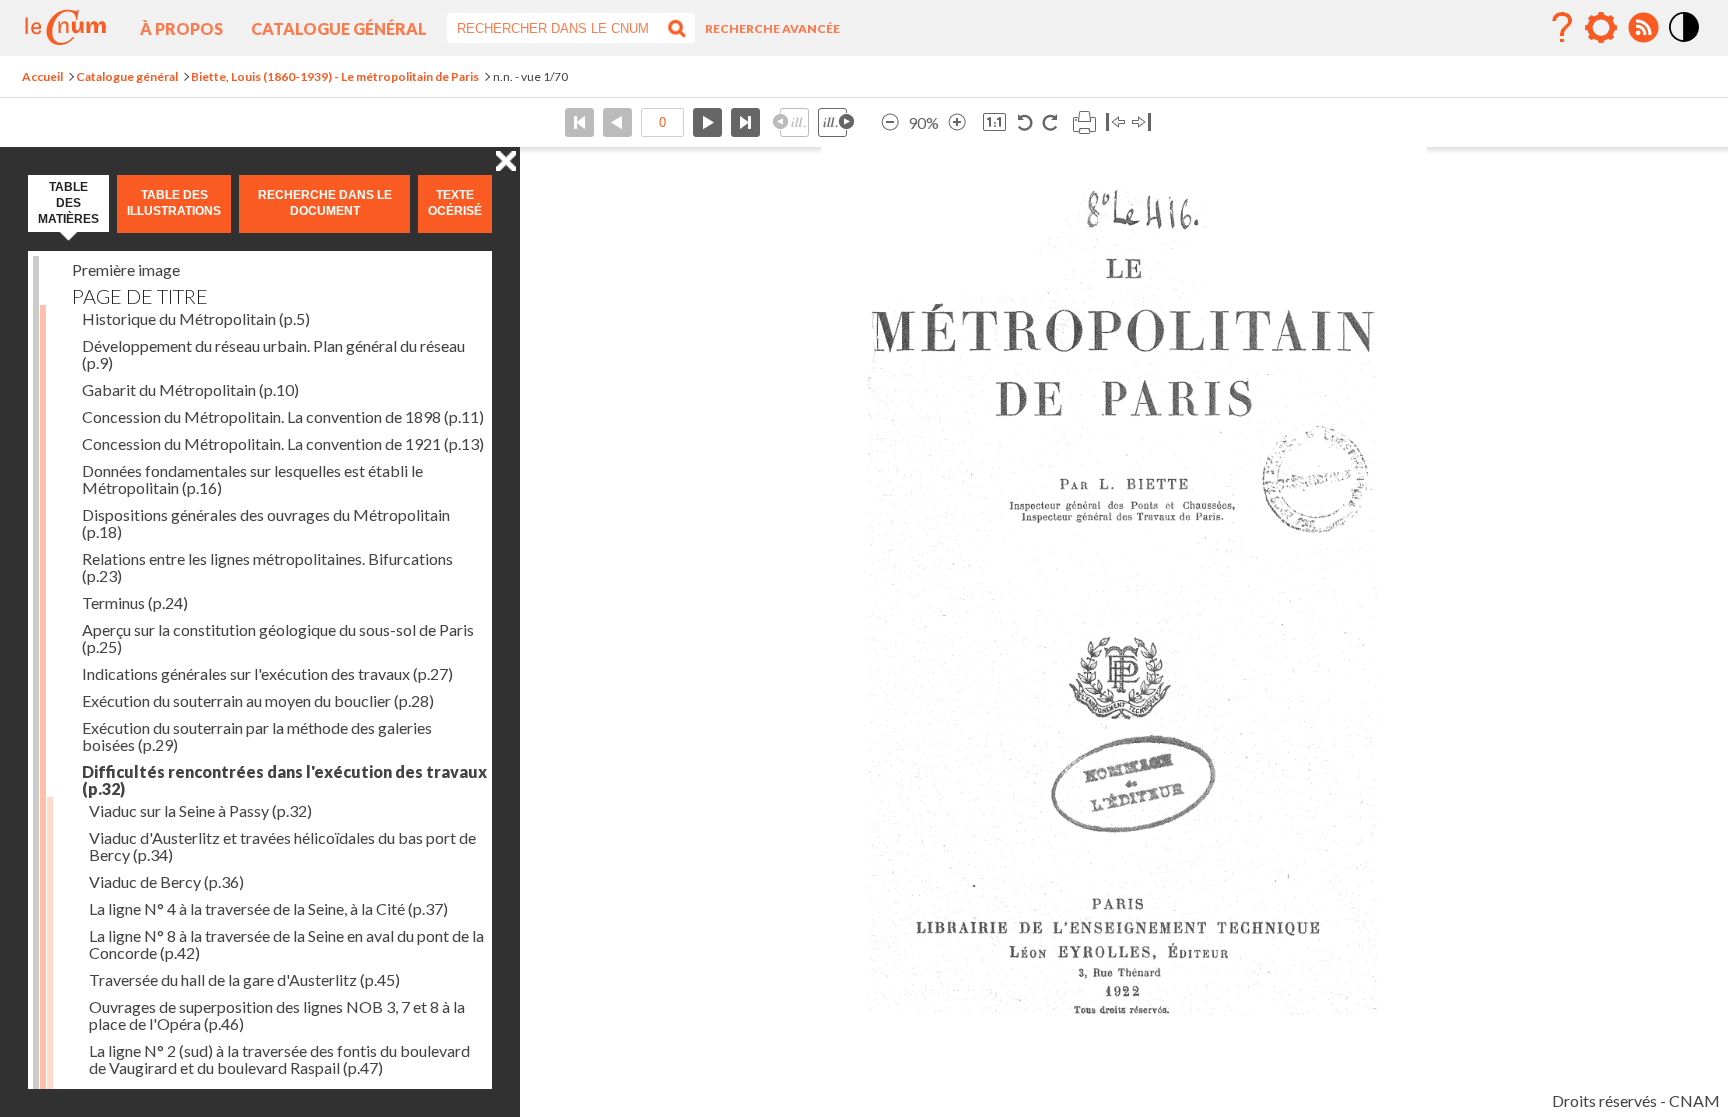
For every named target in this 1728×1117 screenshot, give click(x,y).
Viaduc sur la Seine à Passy (200, 810)
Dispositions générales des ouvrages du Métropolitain (266, 523)
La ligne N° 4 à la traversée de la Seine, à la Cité (268, 908)
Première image (126, 269)
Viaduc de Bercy (166, 881)
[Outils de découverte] (1601, 28)
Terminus (135, 602)
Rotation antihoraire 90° (1025, 122)
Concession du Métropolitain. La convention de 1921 (283, 443)
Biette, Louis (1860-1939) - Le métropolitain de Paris (335, 76)
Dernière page (745, 122)
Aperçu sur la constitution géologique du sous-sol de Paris (278, 638)
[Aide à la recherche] (1562, 28)
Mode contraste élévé (1685, 43)
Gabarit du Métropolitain (190, 389)
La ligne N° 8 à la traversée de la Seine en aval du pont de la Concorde (286, 944)
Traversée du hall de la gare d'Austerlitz (244, 979)
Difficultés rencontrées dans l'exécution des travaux (284, 780)
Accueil (42, 76)
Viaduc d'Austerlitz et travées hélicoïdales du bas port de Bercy (282, 846)
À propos (181, 28)
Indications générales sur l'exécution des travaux (267, 673)
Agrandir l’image (957, 122)
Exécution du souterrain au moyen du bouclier (258, 700)
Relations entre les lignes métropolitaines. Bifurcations (267, 567)
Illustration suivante (836, 122)
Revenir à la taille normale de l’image (994, 122)
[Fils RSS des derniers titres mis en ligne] (1643, 28)
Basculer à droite (1141, 122)
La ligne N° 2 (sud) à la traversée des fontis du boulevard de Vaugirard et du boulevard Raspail (279, 1059)
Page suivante (707, 122)
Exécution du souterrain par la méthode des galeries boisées (257, 736)
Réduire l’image (890, 122)
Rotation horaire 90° (1049, 122)
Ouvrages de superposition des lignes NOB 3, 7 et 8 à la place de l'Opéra (277, 1015)
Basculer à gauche (1115, 122)
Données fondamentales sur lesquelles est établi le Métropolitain (252, 479)
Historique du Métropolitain (196, 318)
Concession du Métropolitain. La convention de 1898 (283, 416)
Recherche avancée (772, 28)
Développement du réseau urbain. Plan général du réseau (273, 354)
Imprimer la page (1084, 122)
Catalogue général (339, 28)
